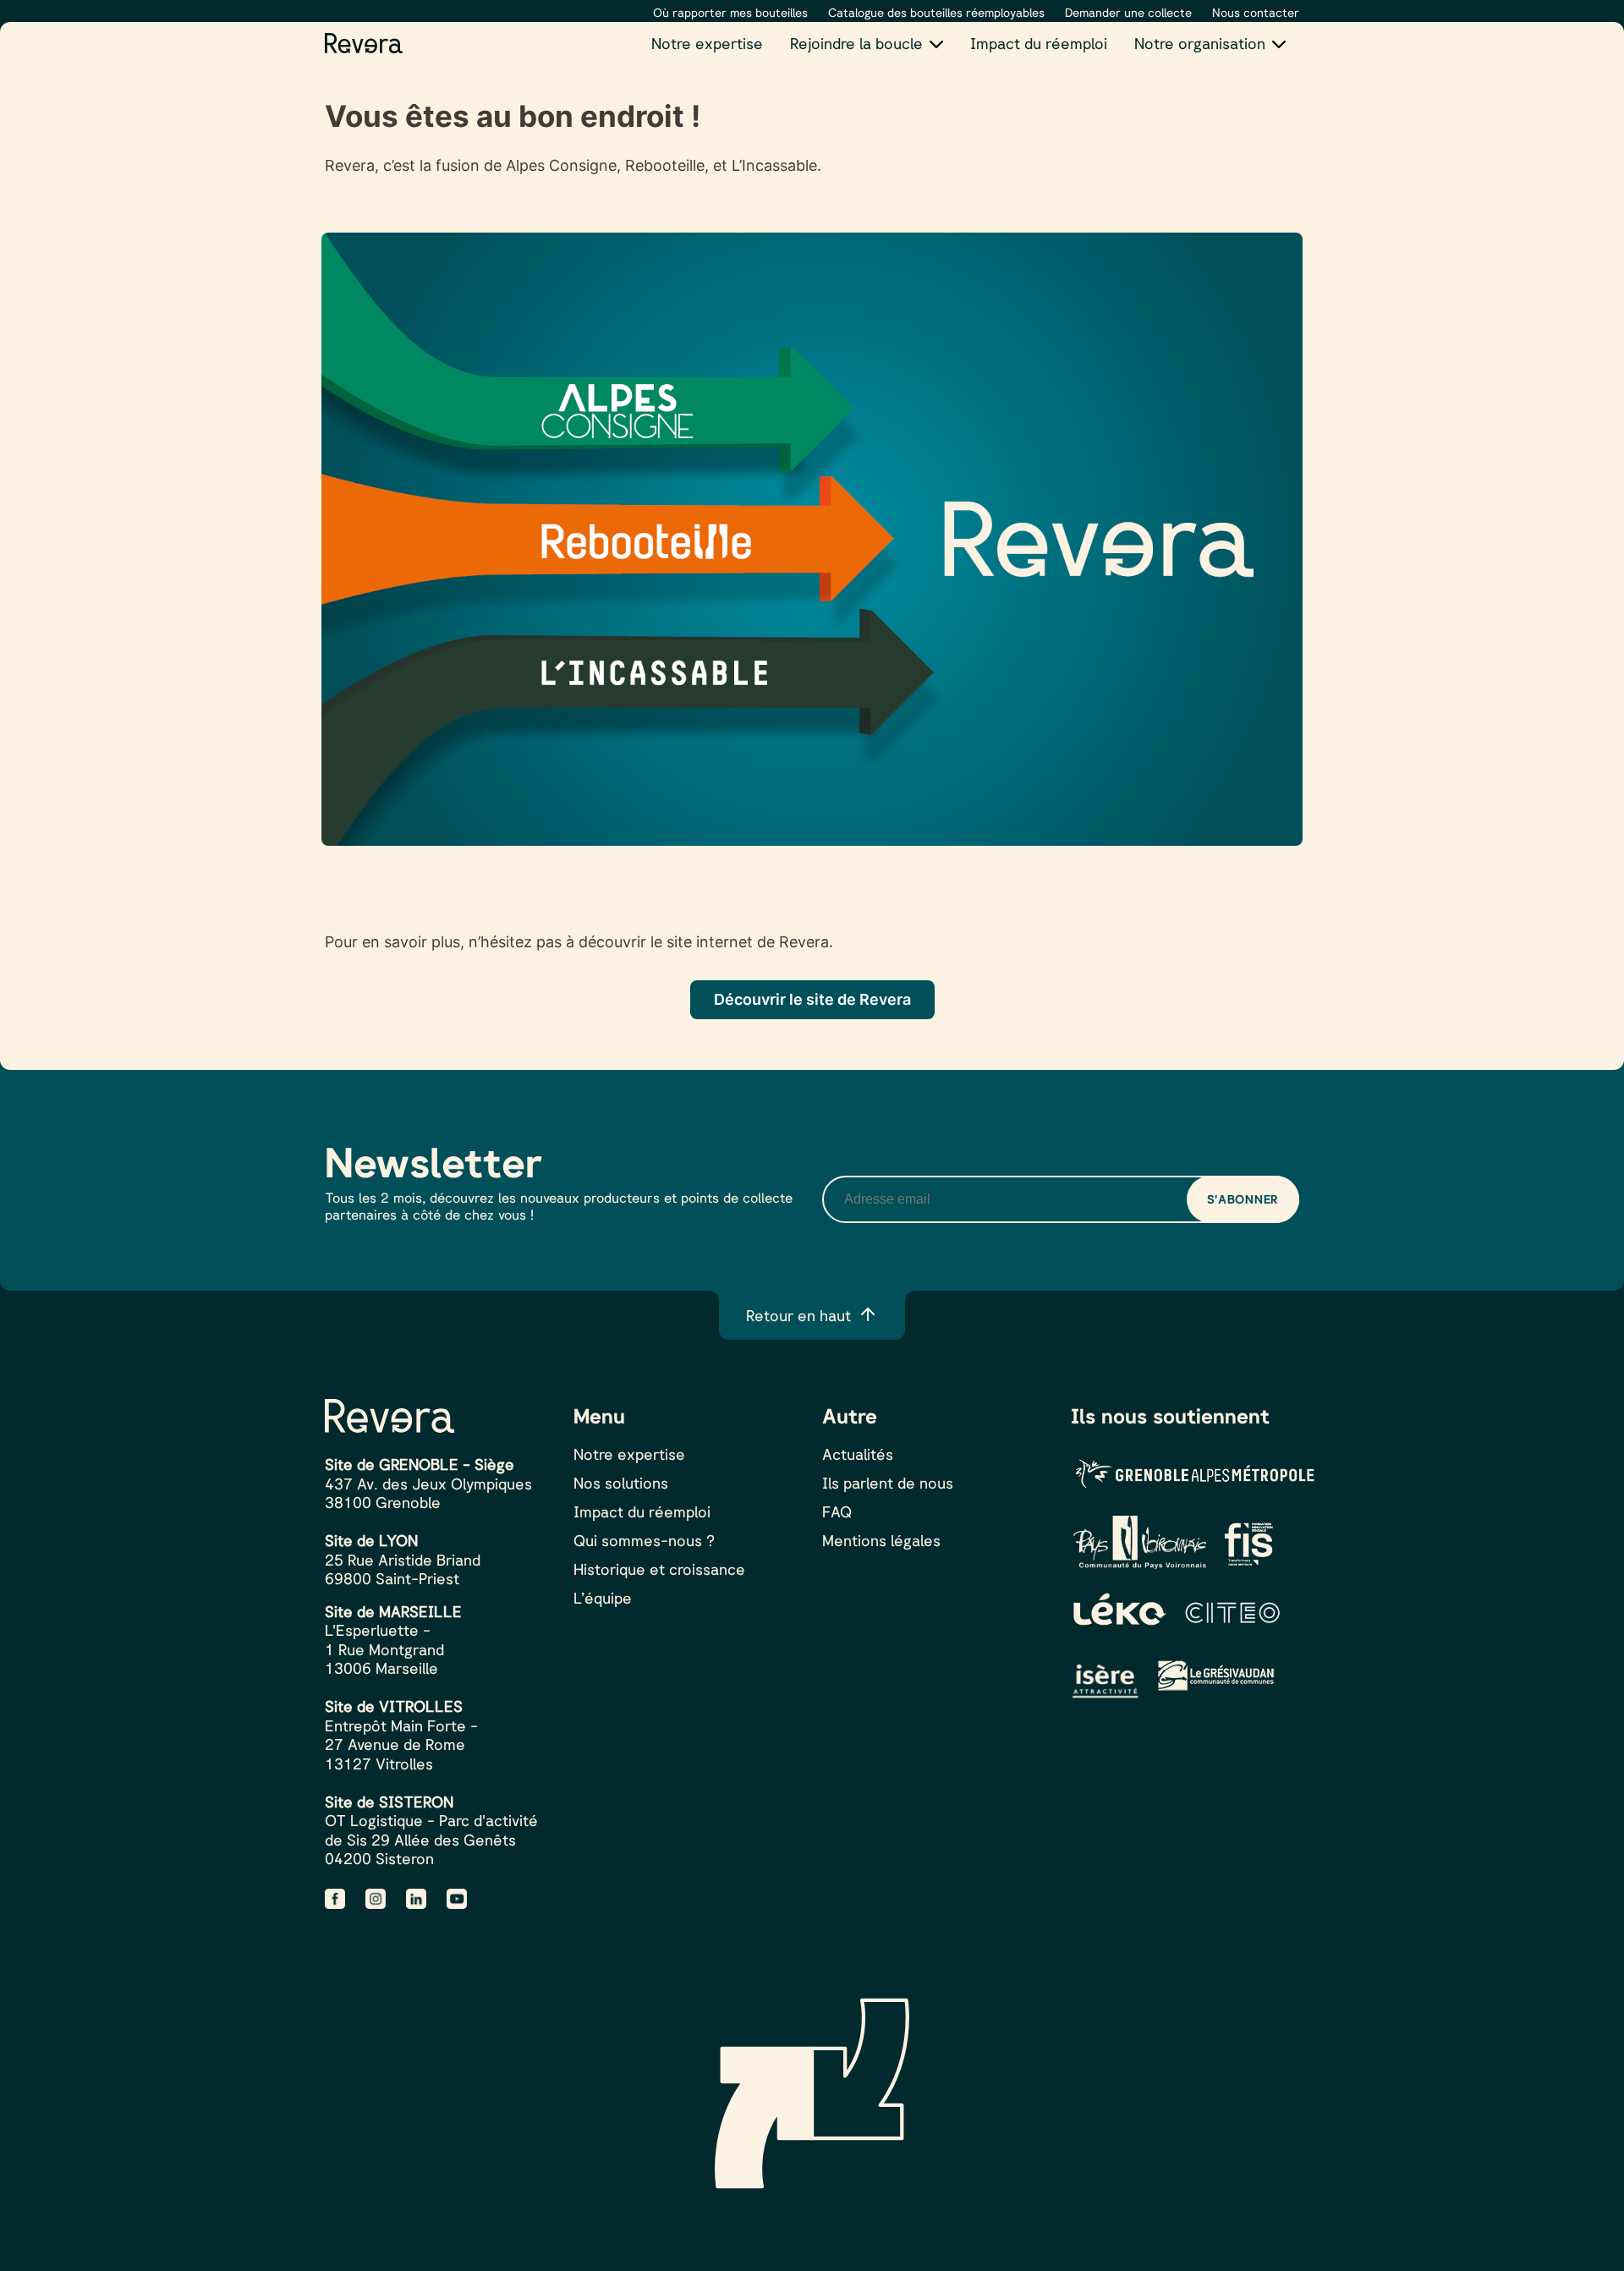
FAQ (837, 1511)
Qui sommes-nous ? (644, 1540)
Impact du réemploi (1039, 43)
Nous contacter (1256, 12)
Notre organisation (1200, 43)
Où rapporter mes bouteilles (730, 12)
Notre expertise (707, 43)
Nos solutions (621, 1483)
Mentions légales (881, 1540)
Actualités (858, 1454)
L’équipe (603, 1598)
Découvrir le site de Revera (812, 999)
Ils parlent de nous (888, 1483)
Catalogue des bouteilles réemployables (936, 12)
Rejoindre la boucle (856, 43)
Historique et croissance (659, 1569)
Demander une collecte (1128, 12)
